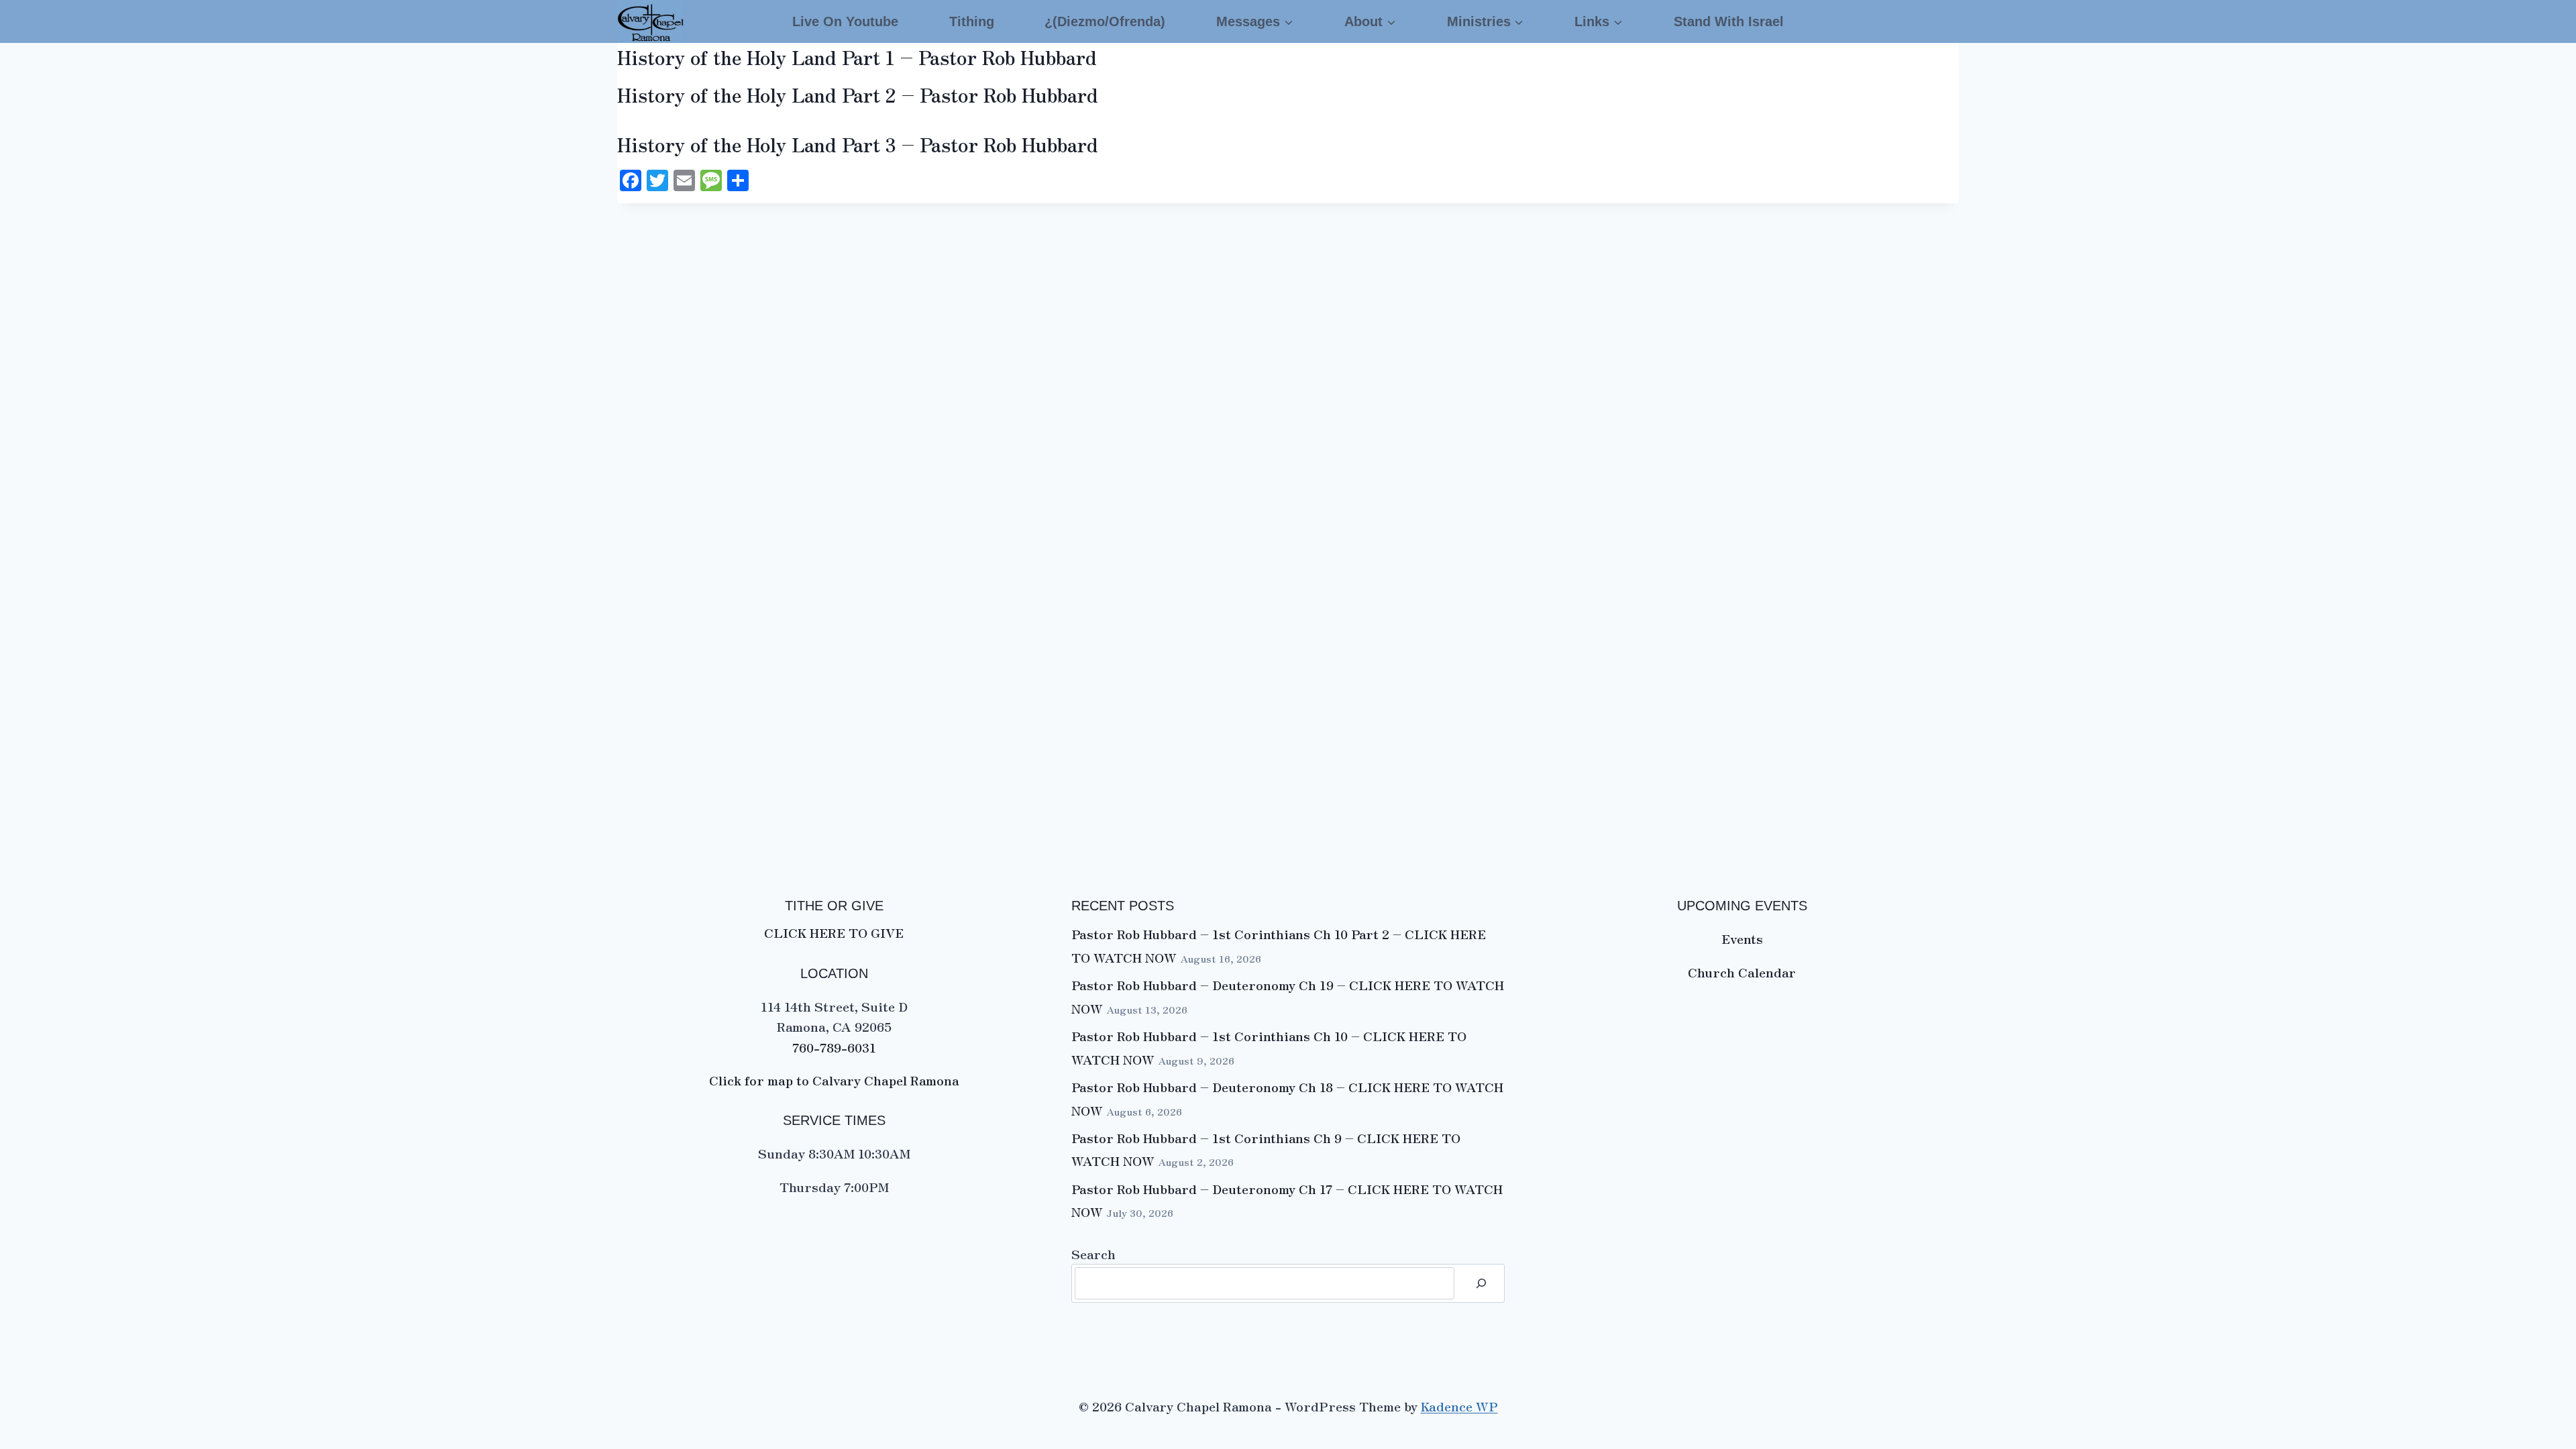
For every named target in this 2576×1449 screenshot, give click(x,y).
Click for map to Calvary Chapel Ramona (834, 1080)
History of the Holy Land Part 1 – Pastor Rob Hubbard (857, 57)
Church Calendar (1742, 972)
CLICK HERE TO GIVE (834, 932)
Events (1742, 938)
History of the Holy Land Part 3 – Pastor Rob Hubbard (858, 144)
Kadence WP (1459, 1406)
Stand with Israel (1729, 21)
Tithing (972, 21)
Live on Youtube (845, 21)
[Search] (1481, 1283)
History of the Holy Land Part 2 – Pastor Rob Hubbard (858, 95)
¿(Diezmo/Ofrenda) (1105, 21)
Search (1093, 1253)
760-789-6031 (834, 1047)
